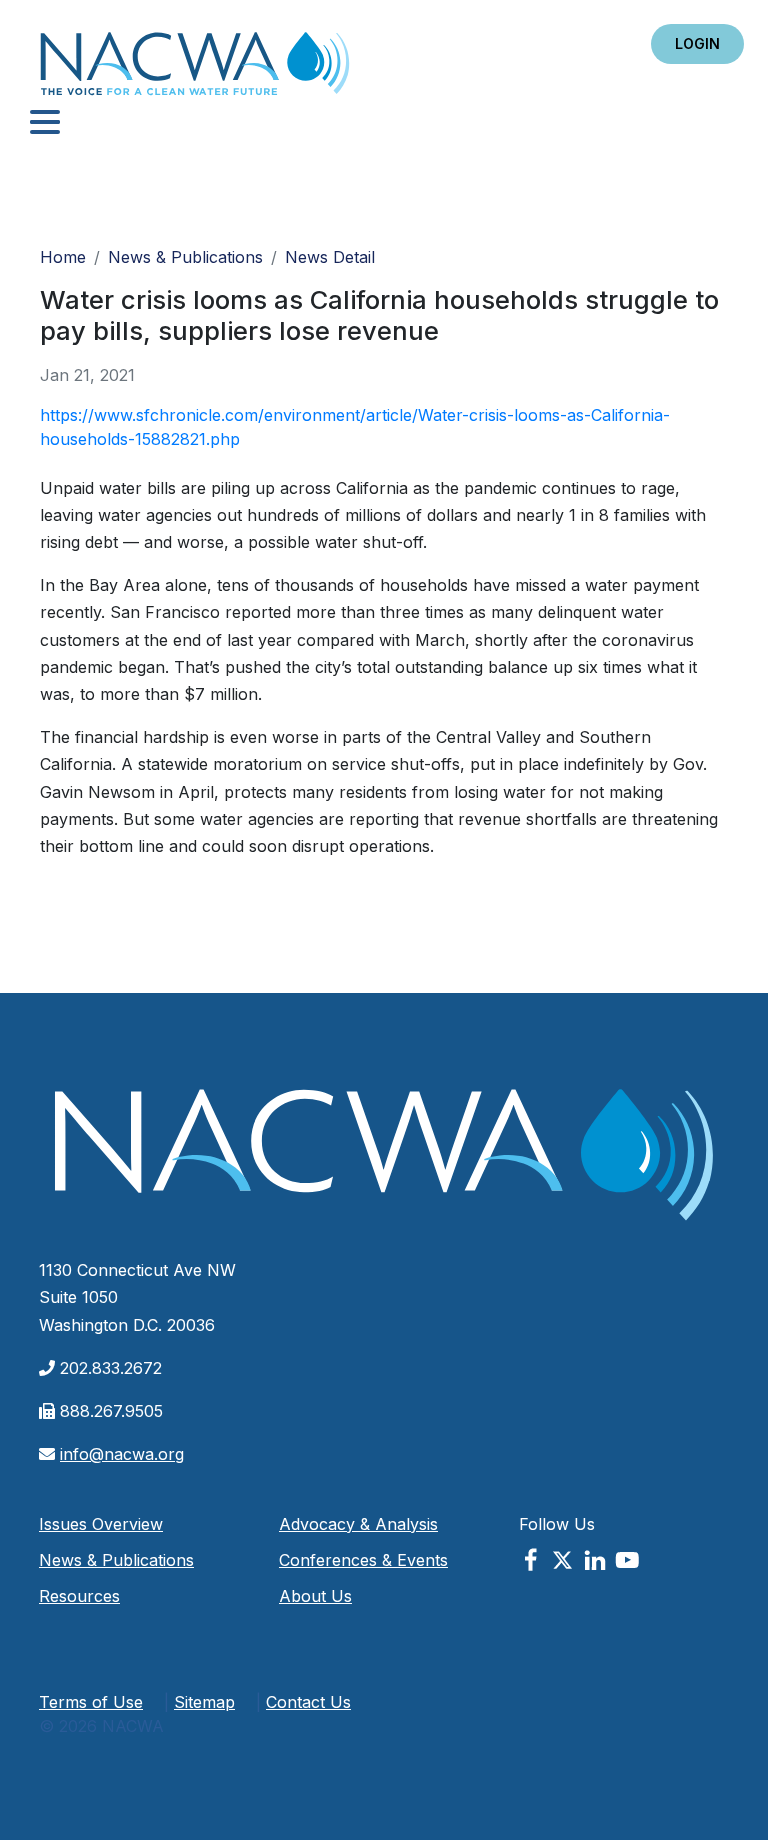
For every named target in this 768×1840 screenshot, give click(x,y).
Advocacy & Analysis (358, 1524)
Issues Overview (101, 1524)
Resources (79, 1596)
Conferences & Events (363, 1560)
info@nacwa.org (122, 1454)
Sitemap (204, 1702)
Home (195, 69)
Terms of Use (91, 1702)
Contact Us (308, 1702)
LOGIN (697, 43)
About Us (315, 1596)
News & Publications (185, 257)
